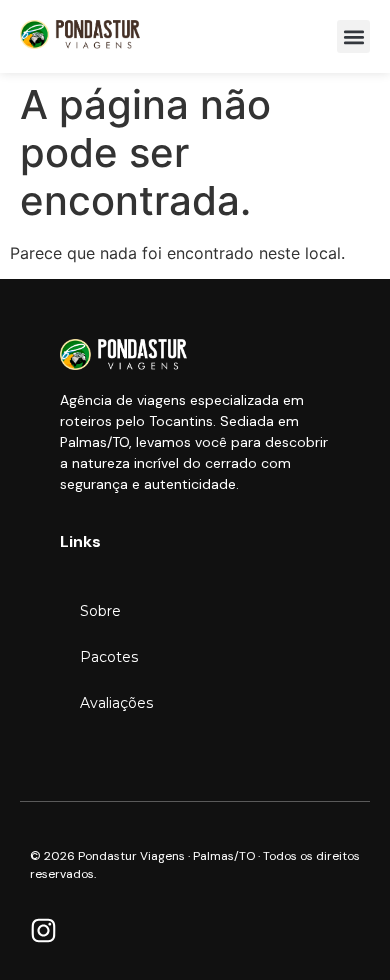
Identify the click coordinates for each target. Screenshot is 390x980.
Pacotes (109, 657)
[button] (353, 36)
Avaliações (116, 703)
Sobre (100, 611)
